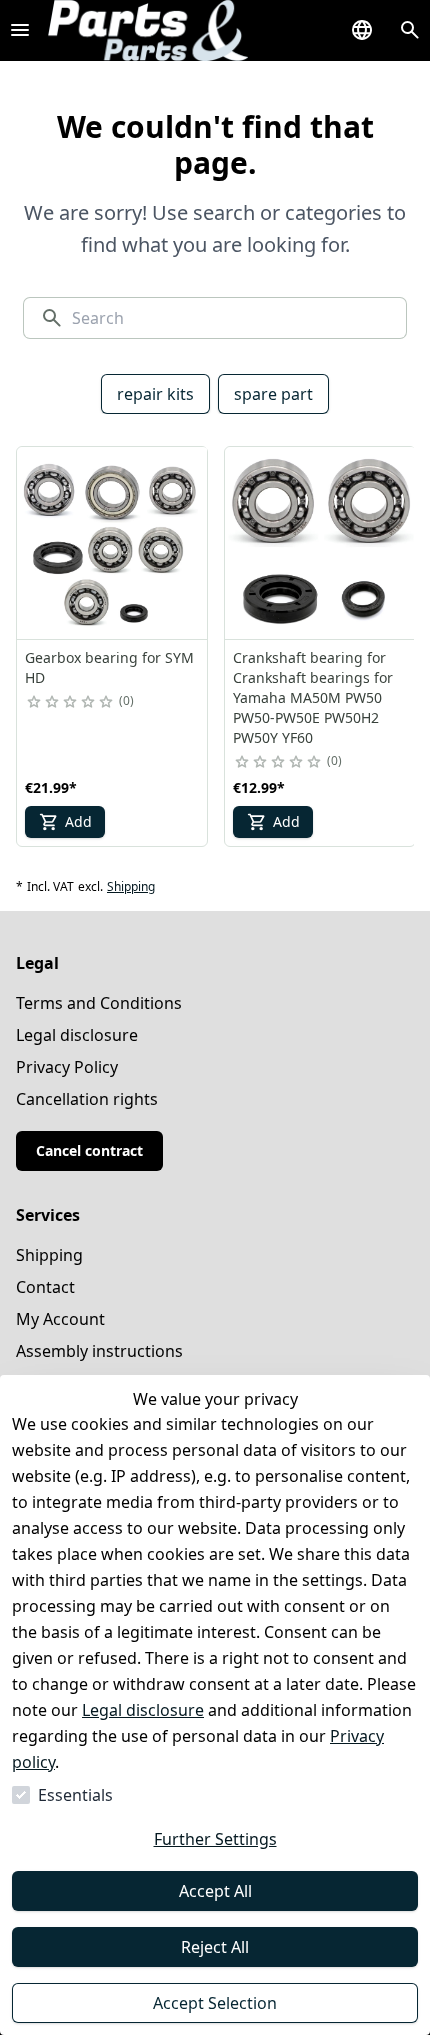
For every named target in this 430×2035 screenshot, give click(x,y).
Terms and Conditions (99, 1003)
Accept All (215, 1891)
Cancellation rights (87, 1099)
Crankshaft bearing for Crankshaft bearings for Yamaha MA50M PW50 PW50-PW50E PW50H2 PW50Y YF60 (313, 697)
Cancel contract (89, 1150)
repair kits (155, 394)
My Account (60, 1319)
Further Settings (215, 1839)
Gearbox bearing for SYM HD (109, 667)
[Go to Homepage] (148, 30)
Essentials (75, 1795)
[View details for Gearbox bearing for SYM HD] (113, 543)
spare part (273, 394)
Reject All (215, 1947)
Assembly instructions (99, 1351)
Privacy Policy (67, 1067)
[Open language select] (362, 30)
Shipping (131, 887)
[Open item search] (410, 30)
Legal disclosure (143, 1710)
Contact (45, 1287)
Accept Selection (215, 2003)
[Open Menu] (20, 30)
